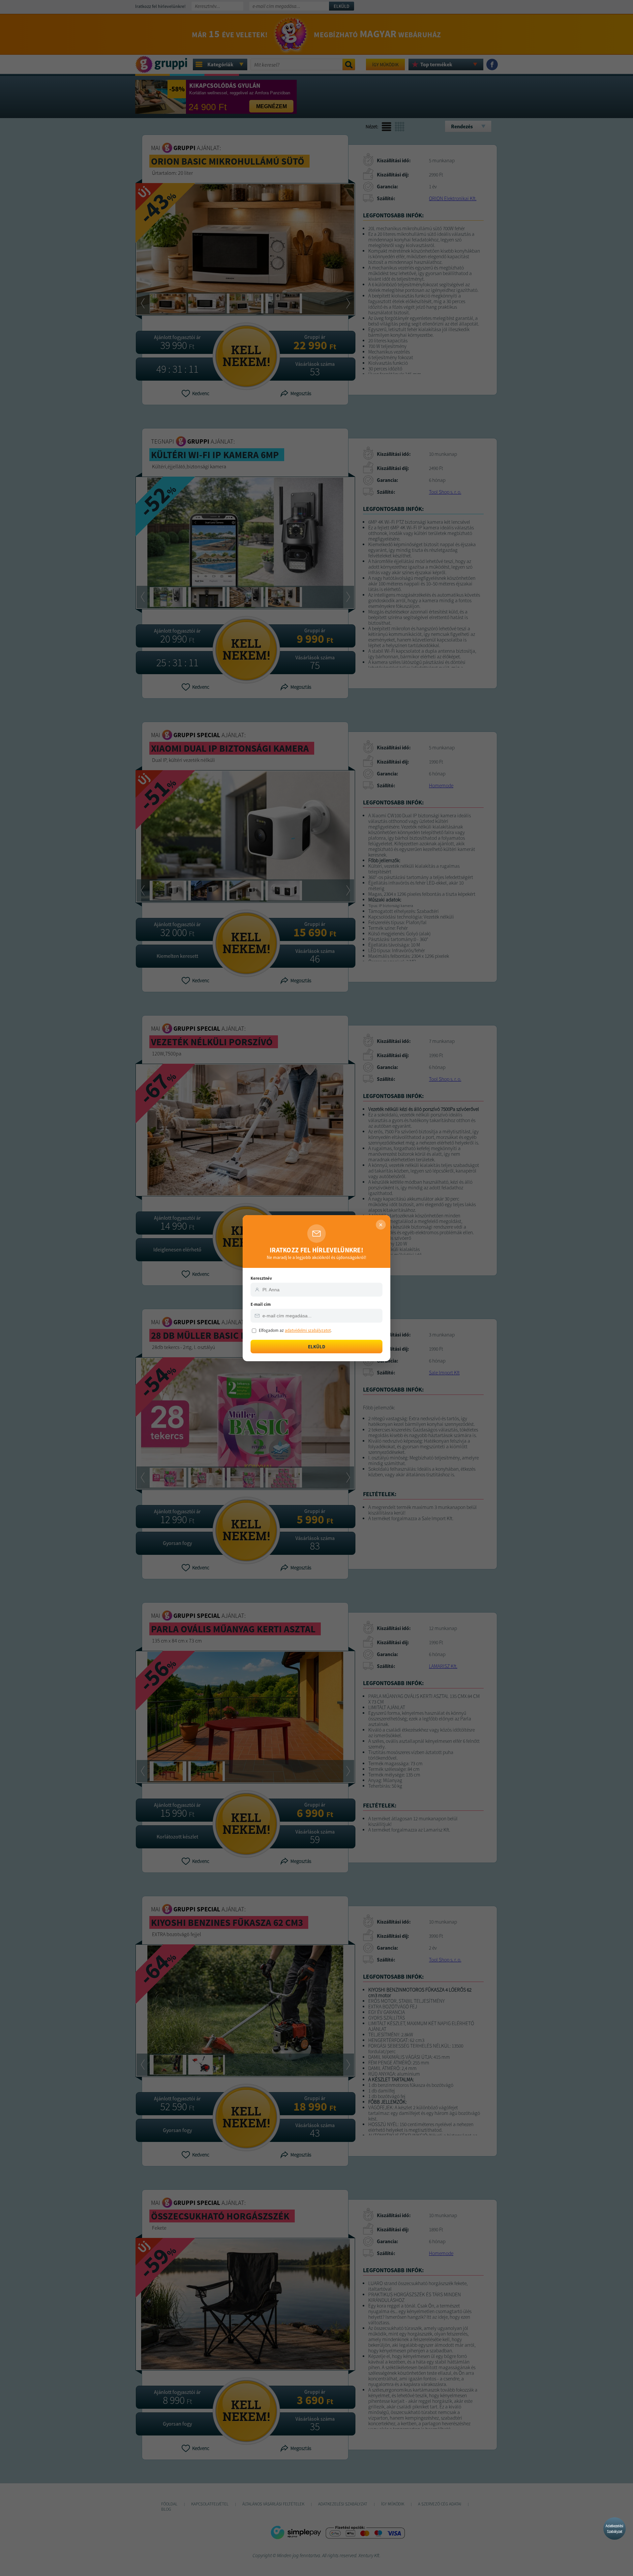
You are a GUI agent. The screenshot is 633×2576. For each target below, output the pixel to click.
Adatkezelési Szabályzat (615, 2529)
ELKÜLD (317, 1347)
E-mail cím (261, 1304)
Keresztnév (261, 1278)
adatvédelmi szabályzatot (308, 1330)
